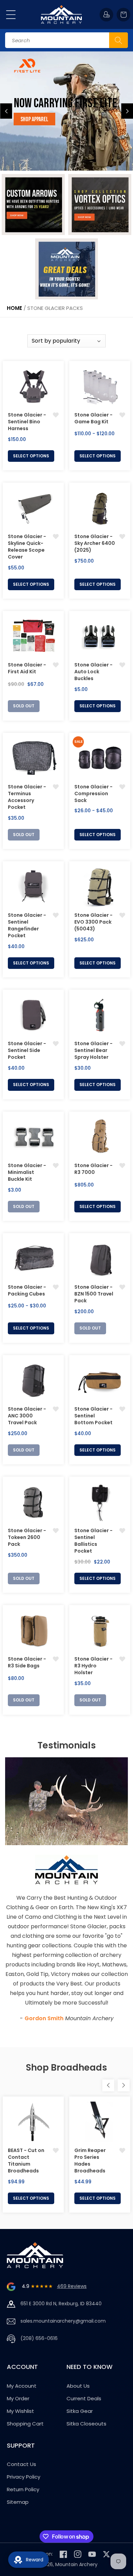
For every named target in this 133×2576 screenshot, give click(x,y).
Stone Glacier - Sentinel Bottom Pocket (93, 1416)
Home (14, 308)
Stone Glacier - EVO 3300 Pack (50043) (93, 922)
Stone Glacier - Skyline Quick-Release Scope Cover (27, 547)
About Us (78, 2386)
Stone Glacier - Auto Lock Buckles (93, 672)
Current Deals (84, 2398)
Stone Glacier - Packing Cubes (27, 1290)
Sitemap (18, 2502)
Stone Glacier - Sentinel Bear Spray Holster (93, 1050)
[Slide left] (108, 2085)
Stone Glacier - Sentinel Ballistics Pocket (93, 1541)
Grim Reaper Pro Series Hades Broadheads (90, 2161)
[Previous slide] (6, 111)
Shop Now (31, 126)
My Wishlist (20, 2411)
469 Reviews (72, 2286)
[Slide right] (124, 2085)
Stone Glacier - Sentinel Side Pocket (27, 1050)
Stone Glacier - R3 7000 (93, 1169)
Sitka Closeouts (86, 2424)
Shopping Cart (25, 2424)
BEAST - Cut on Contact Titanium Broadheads (26, 2161)
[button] (11, 15)
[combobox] (66, 40)
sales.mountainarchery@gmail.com (63, 2321)
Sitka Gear (80, 2411)
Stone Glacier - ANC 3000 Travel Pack (27, 1416)
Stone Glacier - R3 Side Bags (27, 1662)
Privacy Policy (24, 2477)
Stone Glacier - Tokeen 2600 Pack (27, 1537)
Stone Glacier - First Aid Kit (27, 668)
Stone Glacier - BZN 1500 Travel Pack (94, 1294)
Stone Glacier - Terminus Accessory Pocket (27, 797)
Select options (31, 456)
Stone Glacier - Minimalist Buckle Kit (27, 1172)
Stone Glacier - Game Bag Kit (93, 418)
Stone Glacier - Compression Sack (93, 794)
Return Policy (23, 2489)
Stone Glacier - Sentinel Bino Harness (27, 422)
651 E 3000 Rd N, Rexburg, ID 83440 (61, 2304)
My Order (18, 2398)
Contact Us (21, 2464)
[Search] (119, 40)
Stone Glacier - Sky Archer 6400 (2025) (95, 543)
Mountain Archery (76, 2564)
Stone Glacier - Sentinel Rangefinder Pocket (27, 925)
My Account (22, 2386)
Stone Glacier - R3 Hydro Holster (93, 1666)
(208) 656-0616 (39, 2338)
